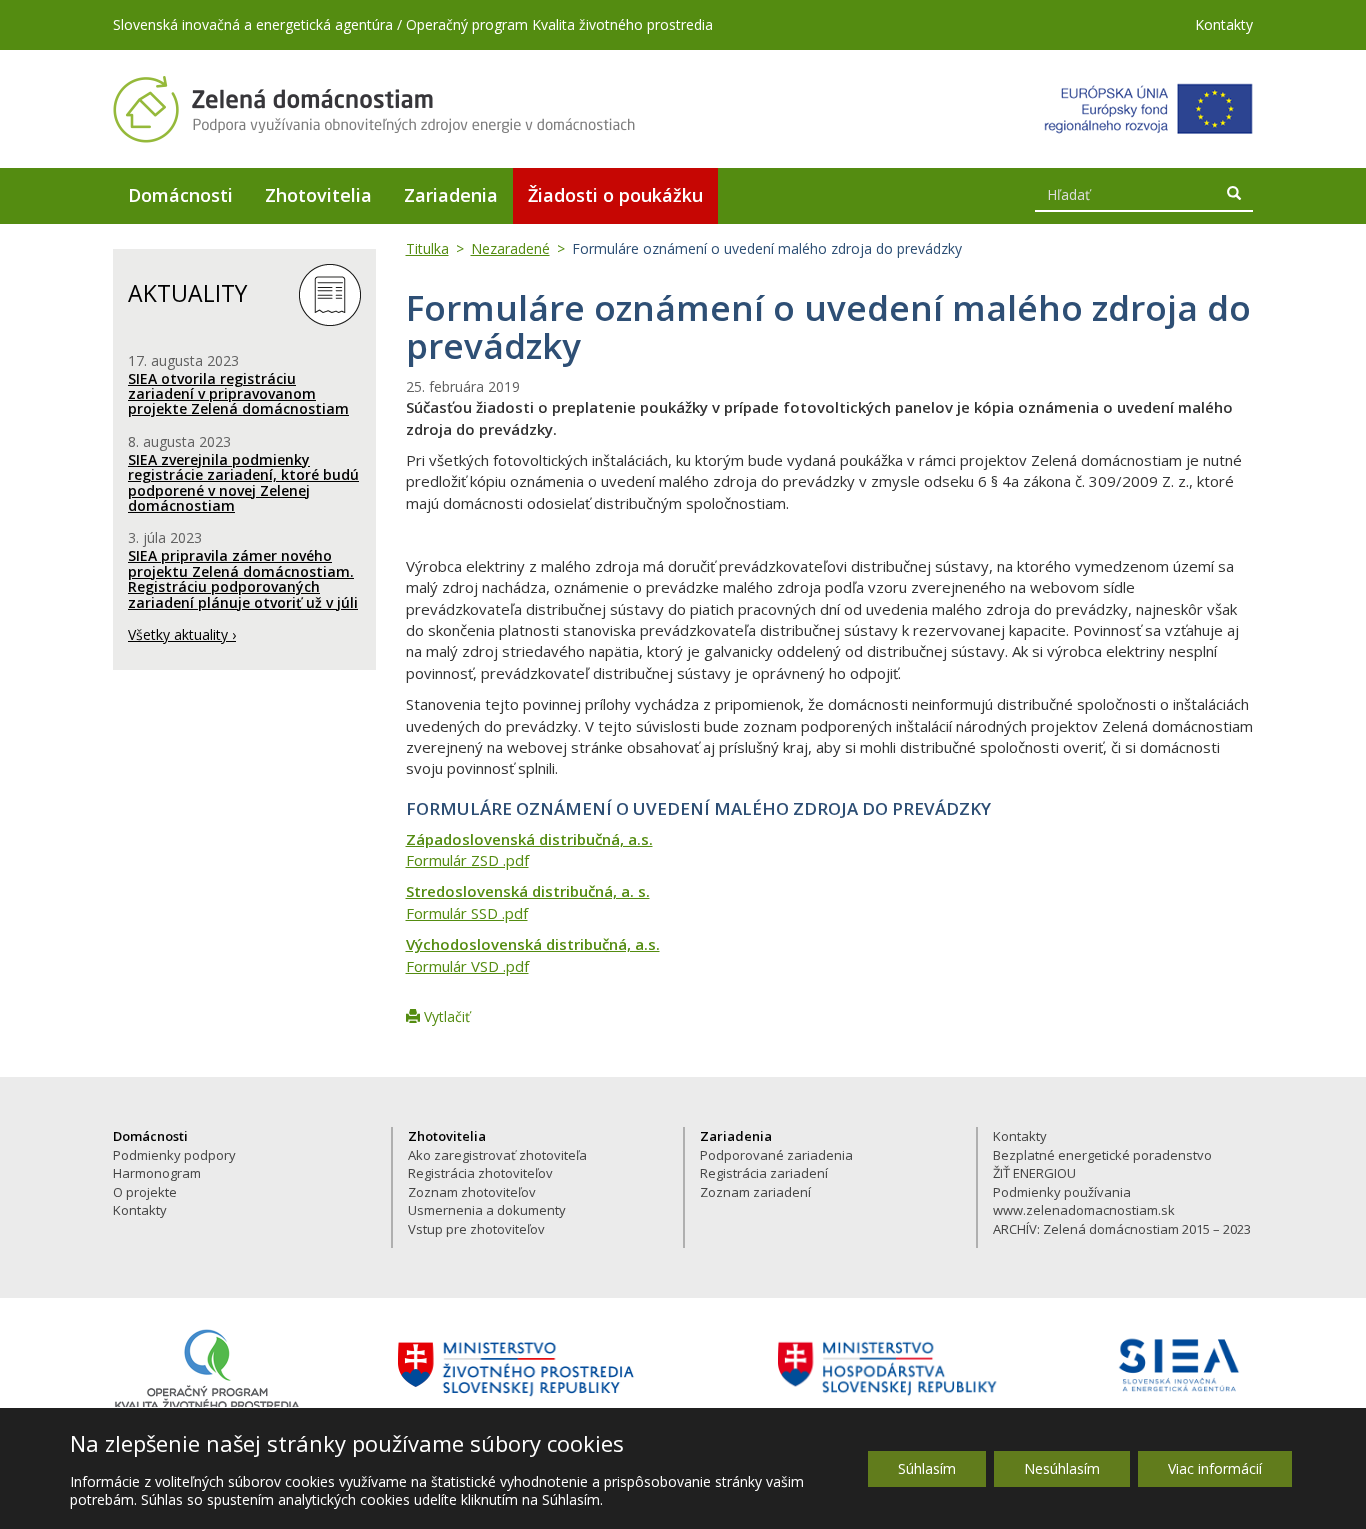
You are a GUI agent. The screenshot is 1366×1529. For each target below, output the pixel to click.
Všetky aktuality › (182, 634)
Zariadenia (451, 195)
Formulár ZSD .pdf (467, 860)
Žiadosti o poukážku (615, 195)
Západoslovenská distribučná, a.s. (529, 839)
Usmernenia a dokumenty (487, 1210)
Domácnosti (180, 195)
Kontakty (1224, 24)
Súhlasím (927, 1468)
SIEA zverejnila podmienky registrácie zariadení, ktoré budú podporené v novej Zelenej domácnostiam (243, 482)
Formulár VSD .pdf (467, 966)
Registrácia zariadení (764, 1173)
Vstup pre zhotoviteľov (476, 1229)
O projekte (145, 1192)
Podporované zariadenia (776, 1155)
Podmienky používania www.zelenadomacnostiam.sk (1084, 1201)
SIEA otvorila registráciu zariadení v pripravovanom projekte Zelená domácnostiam (238, 394)
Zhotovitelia (318, 195)
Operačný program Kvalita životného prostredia (559, 24)
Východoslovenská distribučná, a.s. (533, 944)
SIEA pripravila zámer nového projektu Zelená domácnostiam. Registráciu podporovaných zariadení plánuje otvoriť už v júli (243, 578)
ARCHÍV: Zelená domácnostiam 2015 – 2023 (1122, 1229)
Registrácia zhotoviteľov (480, 1173)
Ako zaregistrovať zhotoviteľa (497, 1155)
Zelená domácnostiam (374, 109)
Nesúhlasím (1062, 1468)
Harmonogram (157, 1173)
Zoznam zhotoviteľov (472, 1192)
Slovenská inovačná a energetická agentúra (253, 24)
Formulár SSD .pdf (467, 913)
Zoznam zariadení (755, 1192)
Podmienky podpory (174, 1155)
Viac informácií (1215, 1468)
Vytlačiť (445, 1016)
